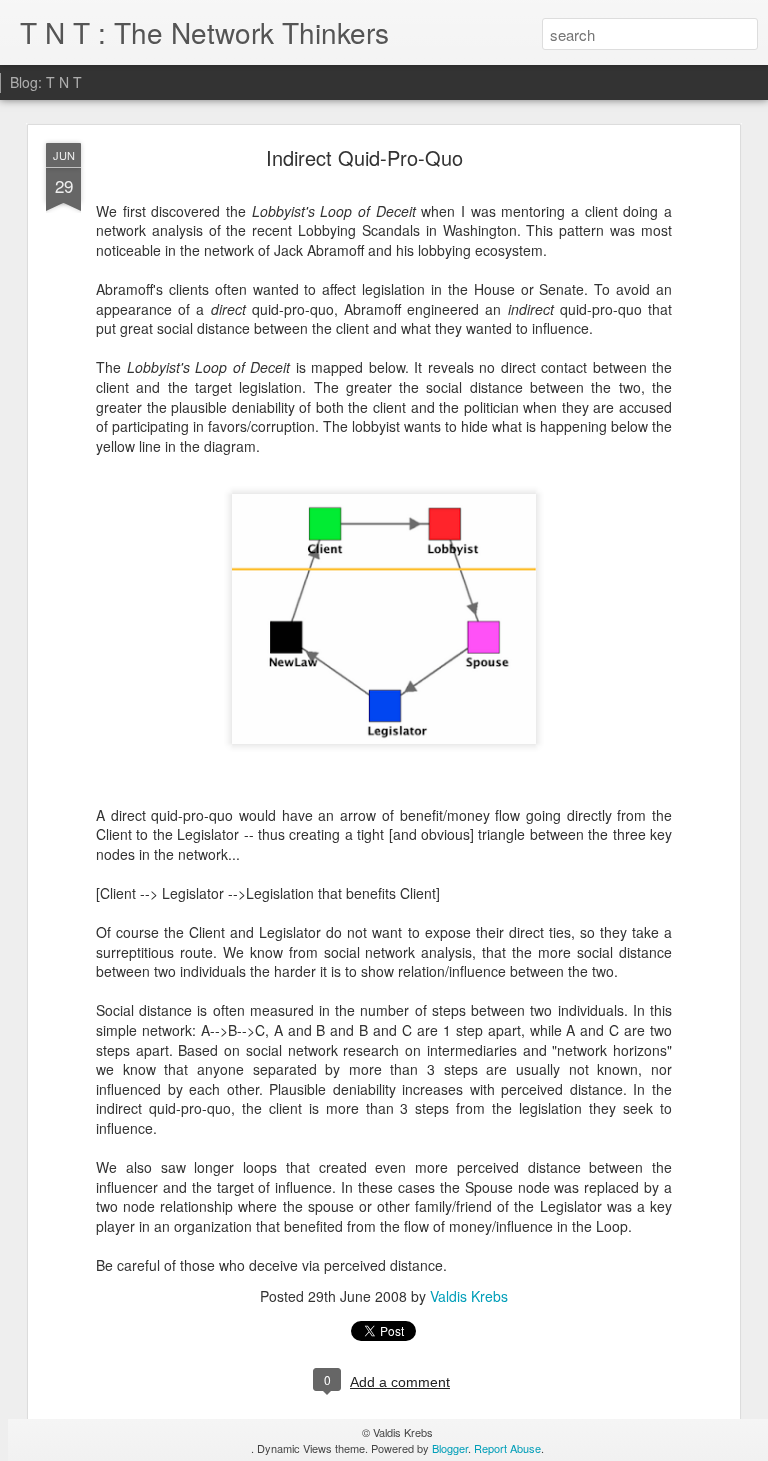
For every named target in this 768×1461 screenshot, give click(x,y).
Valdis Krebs (469, 1296)
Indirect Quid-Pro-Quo (364, 157)
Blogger (450, 1448)
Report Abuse (507, 1448)
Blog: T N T (46, 82)
